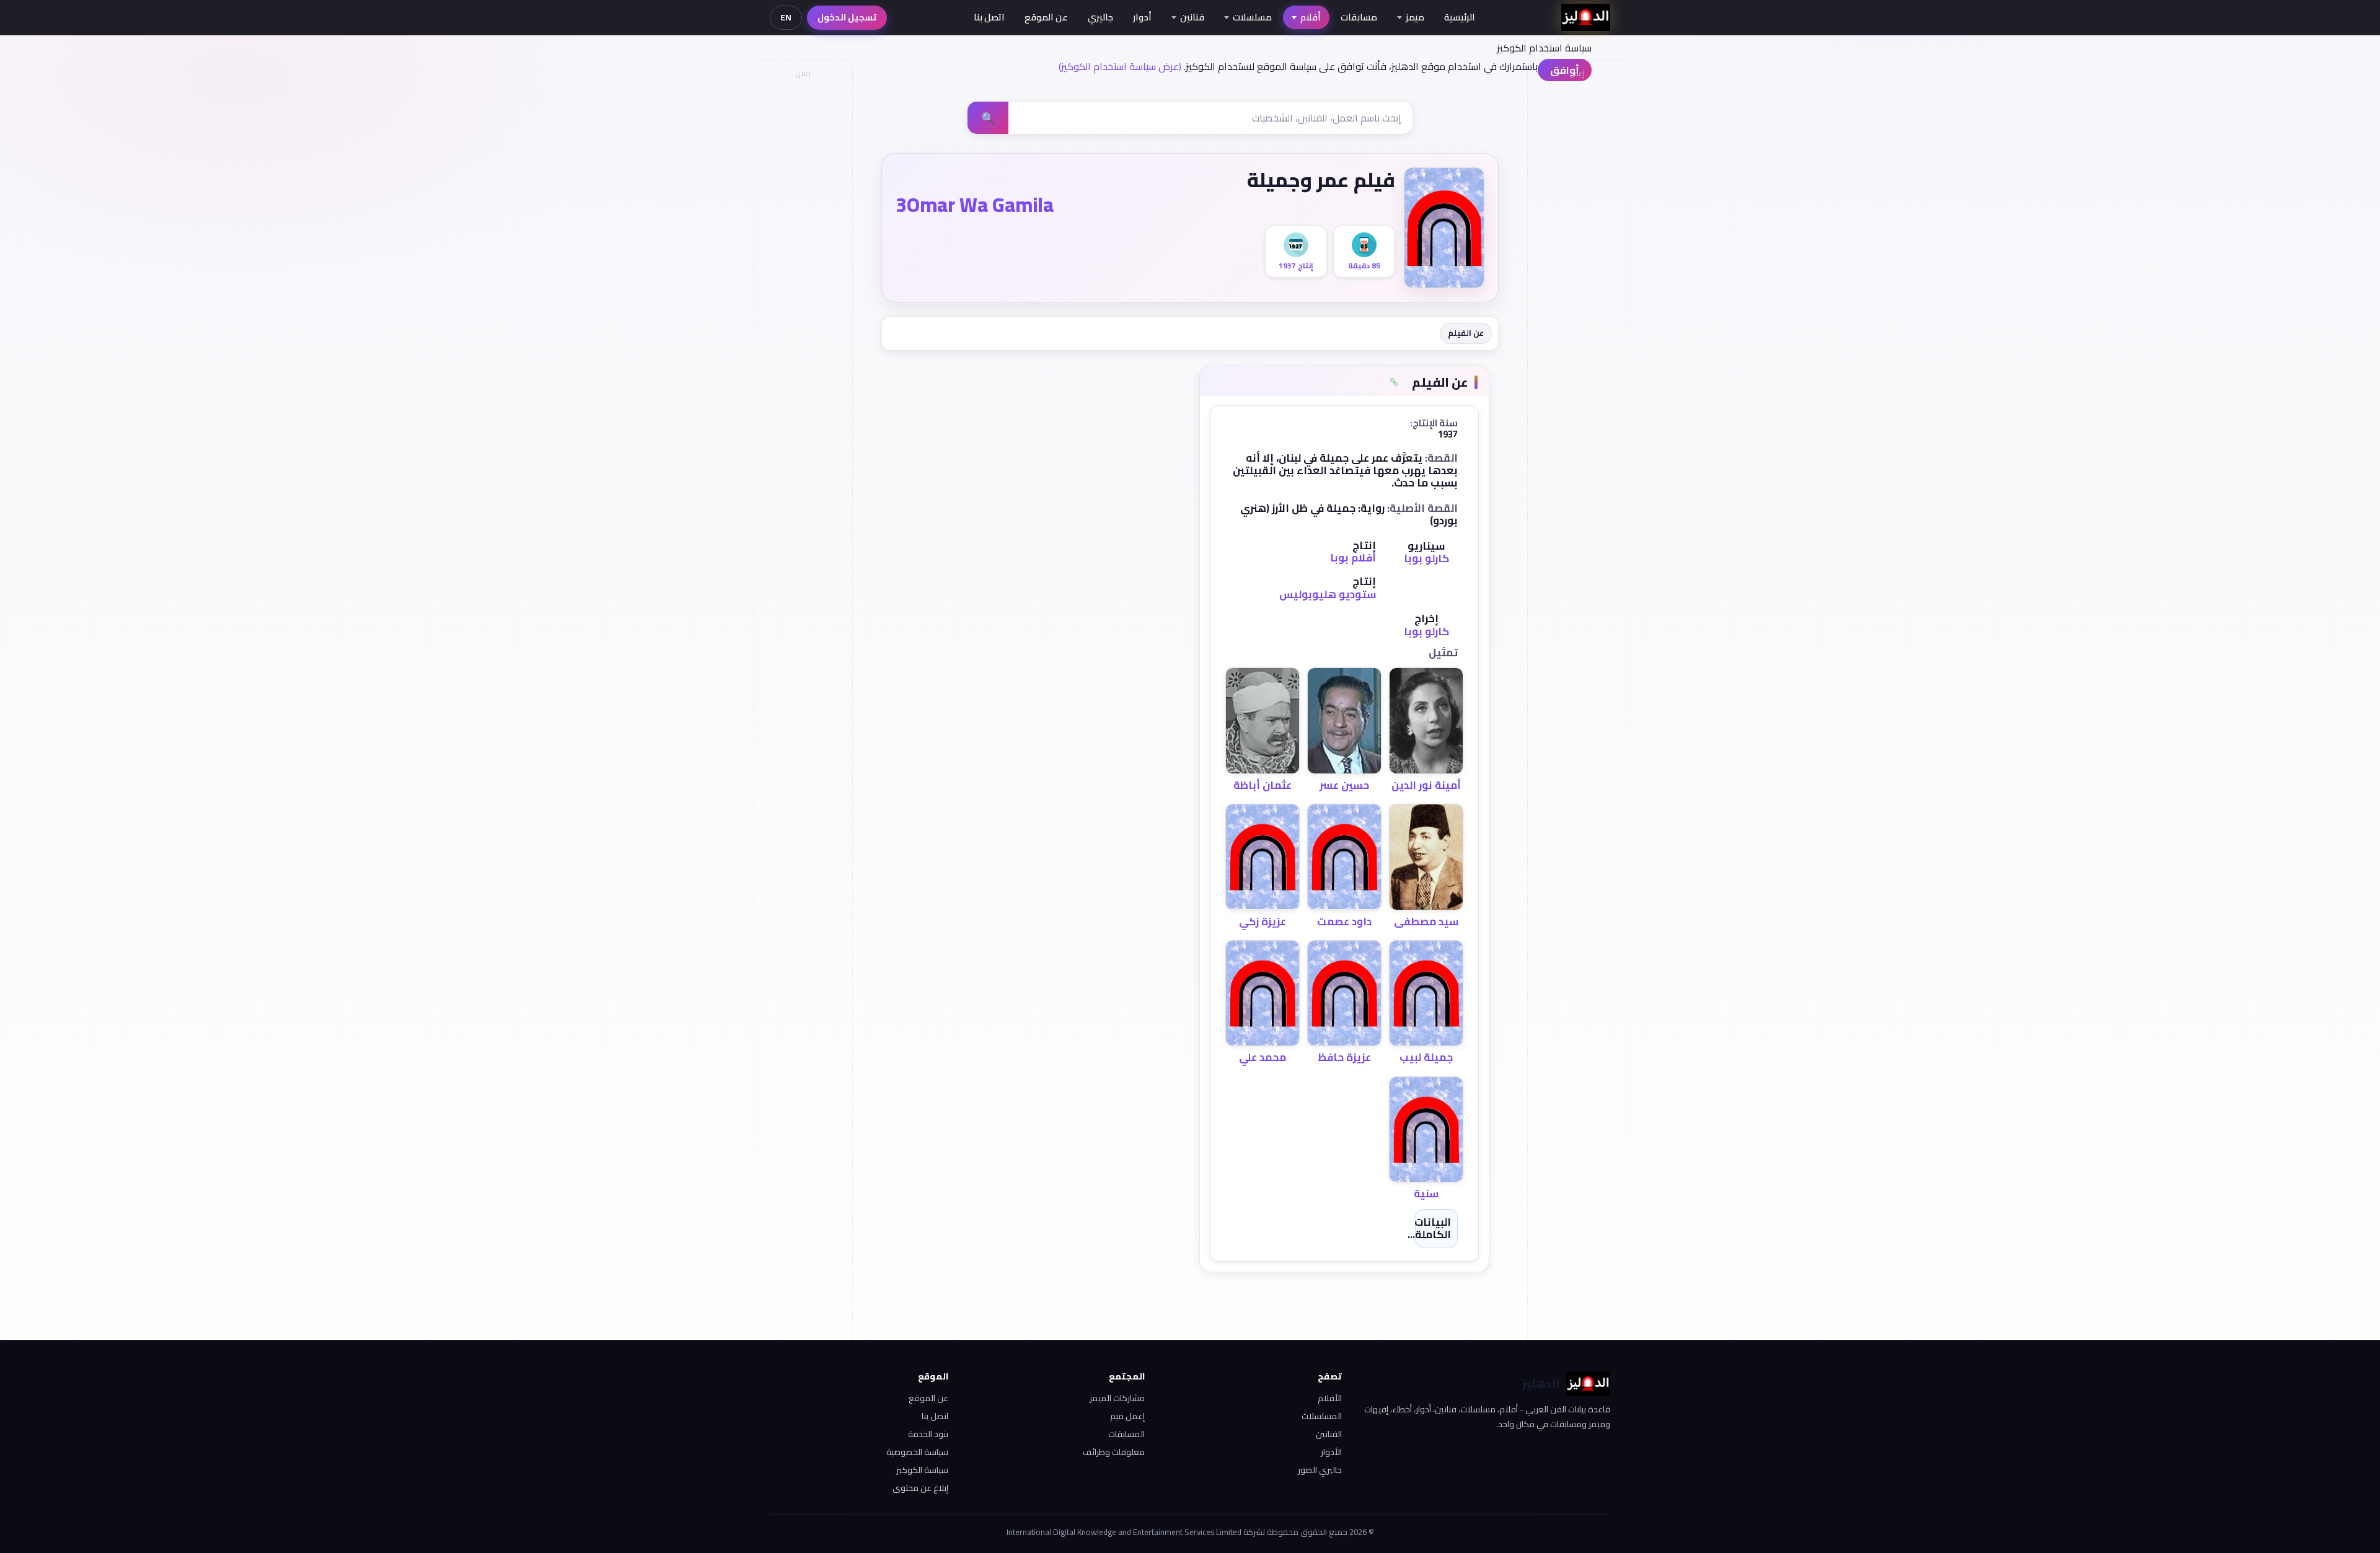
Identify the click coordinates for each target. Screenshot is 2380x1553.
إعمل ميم (1127, 1416)
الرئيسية (1460, 17)
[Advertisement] (803, 270)
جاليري (1100, 17)
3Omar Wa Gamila (975, 205)
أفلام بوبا (1353, 558)
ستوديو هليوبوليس (1328, 594)
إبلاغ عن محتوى (920, 1488)
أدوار (1142, 17)
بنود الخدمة (928, 1434)
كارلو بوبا (1426, 558)
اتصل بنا (989, 17)
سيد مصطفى (1426, 922)
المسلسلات (1322, 1416)
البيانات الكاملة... (1429, 1228)
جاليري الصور (1320, 1470)
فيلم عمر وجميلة (1321, 180)
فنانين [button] (1192, 17)
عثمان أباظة (1263, 785)
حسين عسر (1344, 785)
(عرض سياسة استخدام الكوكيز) (1120, 66)
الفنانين (1329, 1434)
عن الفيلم (1466, 333)
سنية (1426, 1194)
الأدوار (1331, 1452)
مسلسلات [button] (1252, 17)
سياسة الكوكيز (922, 1470)
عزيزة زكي (1263, 922)
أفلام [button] (1311, 17)
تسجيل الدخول (847, 17)
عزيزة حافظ (1344, 1057)
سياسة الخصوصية (917, 1452)
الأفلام (1330, 1398)
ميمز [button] (1415, 17)
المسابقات (1126, 1434)
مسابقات (1359, 17)
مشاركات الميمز (1117, 1398)
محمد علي (1263, 1057)
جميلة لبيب (1426, 1057)
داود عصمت (1344, 922)
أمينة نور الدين (1426, 785)
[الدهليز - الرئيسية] (1586, 17)
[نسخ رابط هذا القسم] (1394, 382)
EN (786, 17)
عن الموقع (1046, 17)
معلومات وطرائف (1114, 1452)
